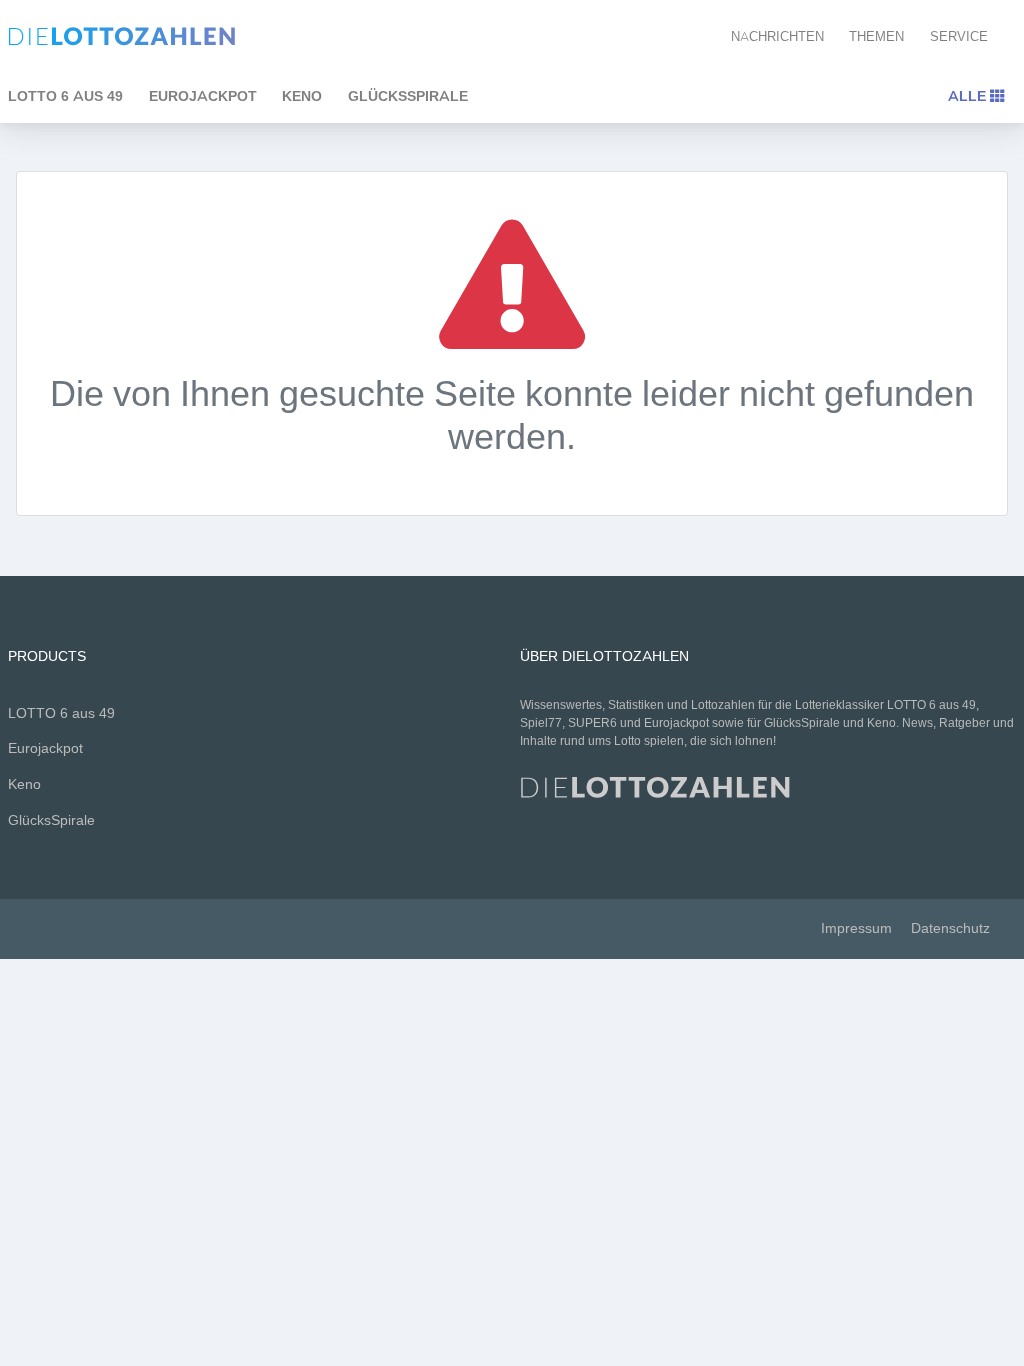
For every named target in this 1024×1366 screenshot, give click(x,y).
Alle (969, 96)
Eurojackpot (203, 96)
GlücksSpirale (408, 96)
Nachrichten (777, 36)
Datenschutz (950, 928)
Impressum (856, 928)
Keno (302, 96)
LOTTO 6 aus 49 (61, 713)
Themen (876, 36)
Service (959, 36)
